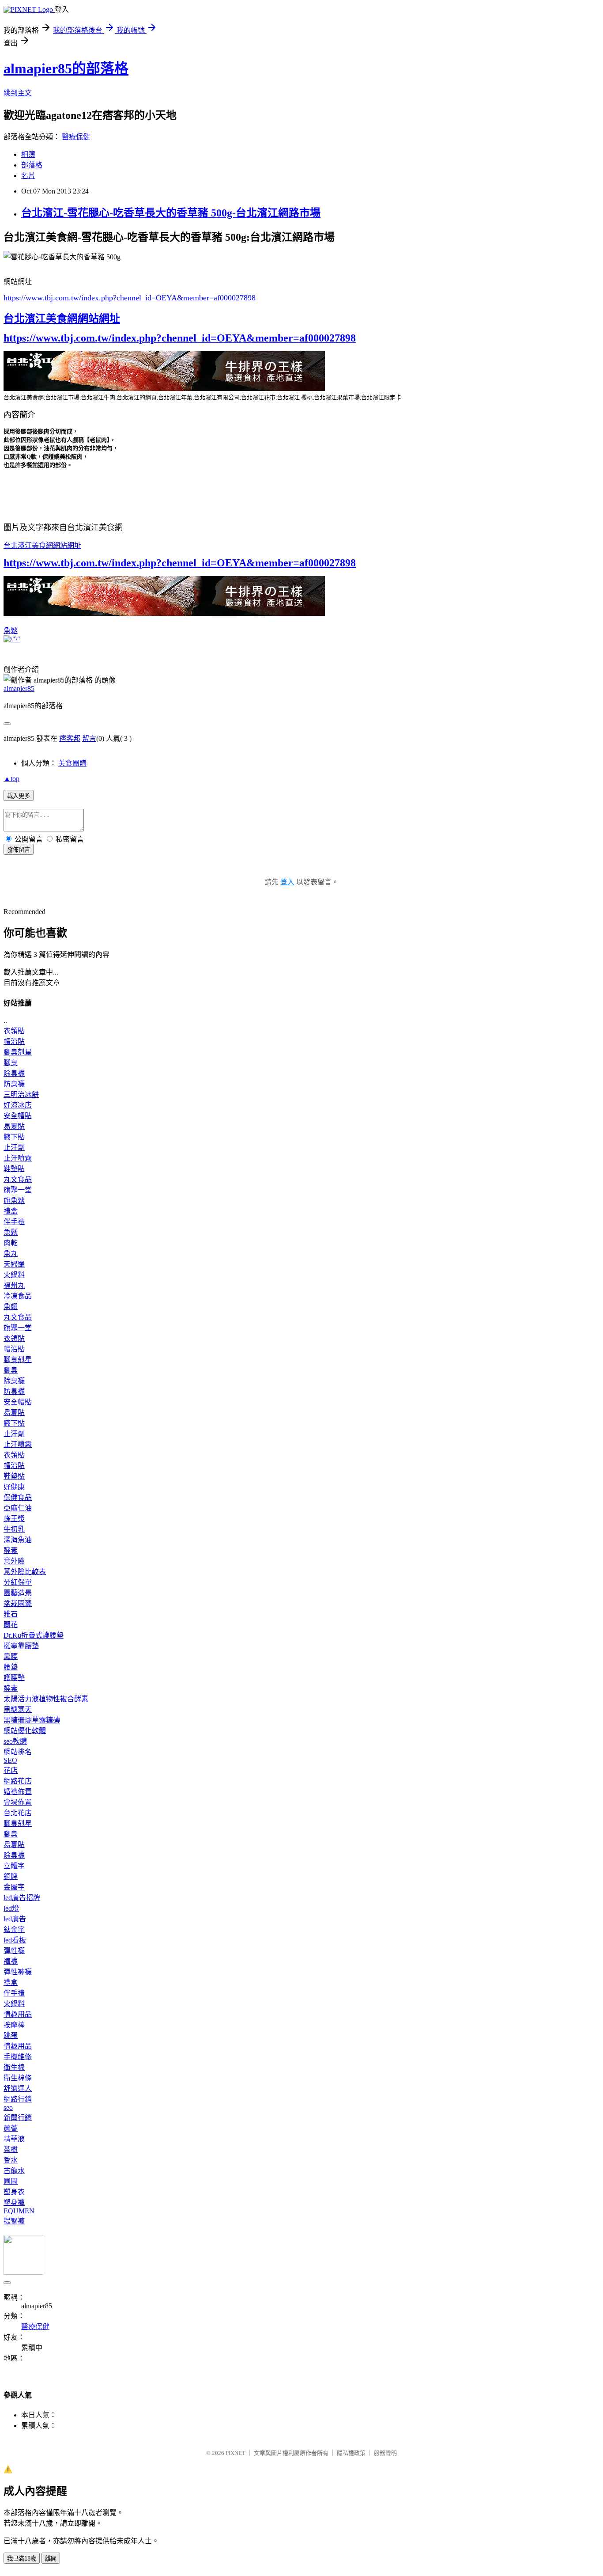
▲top (11, 779)
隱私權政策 (351, 2453)
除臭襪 (14, 1073)
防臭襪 (14, 1084)
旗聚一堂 (18, 1190)
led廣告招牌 (22, 1898)
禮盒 (11, 1211)
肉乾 (11, 1243)
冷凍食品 (18, 1296)
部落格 (32, 165)
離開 (51, 2559)
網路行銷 (18, 2099)
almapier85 (19, 689)
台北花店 (18, 1813)
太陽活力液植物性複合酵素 (46, 1699)
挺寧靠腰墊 (21, 1646)
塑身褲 (14, 2202)
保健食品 (18, 1497)
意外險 (14, 1561)
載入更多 (19, 796)
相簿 (28, 154)
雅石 (11, 1614)
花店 (11, 1770)
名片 (28, 176)
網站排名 (18, 1752)
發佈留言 (19, 850)
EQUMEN (19, 2211)
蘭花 (11, 1625)
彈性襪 (14, 1951)
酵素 (11, 1550)
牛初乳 (14, 1529)
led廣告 (15, 1919)
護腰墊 (14, 1678)
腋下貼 (14, 1137)
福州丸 (14, 1285)
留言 (89, 738)
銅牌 (11, 1876)
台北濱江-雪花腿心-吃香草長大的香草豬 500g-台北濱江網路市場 (171, 213)
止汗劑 (14, 1148)
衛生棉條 (18, 2078)
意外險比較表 (25, 1572)
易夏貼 (14, 1126)
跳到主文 (18, 93)
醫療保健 (76, 137)
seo (8, 2107)
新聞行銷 (18, 2118)
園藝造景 (18, 1593)
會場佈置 (18, 1802)
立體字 (14, 1866)
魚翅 (11, 1307)
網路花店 (18, 1781)
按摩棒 (14, 2025)
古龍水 (14, 2171)
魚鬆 (11, 631)
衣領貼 (14, 1031)
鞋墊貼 (14, 1169)
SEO (10, 1760)
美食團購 (72, 763)
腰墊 (11, 1667)
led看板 (15, 1940)
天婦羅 (14, 1264)
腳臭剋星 (18, 1052)
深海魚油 (18, 1540)
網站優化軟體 (25, 1731)
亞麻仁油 (18, 1508)
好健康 (14, 1487)
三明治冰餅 (21, 1095)
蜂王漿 (14, 1519)
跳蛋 (11, 2035)
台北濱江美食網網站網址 (62, 319)
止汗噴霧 (18, 1158)
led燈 (11, 1908)
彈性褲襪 (18, 1972)
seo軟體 (15, 1741)
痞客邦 (70, 738)
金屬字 (14, 1887)
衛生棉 (14, 2067)
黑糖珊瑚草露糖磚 (32, 1720)
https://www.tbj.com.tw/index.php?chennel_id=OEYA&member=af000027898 (130, 298)
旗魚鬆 (14, 1201)
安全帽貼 (18, 1116)
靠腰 (11, 1656)
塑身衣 (14, 2192)
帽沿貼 (14, 1041)
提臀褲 (14, 2221)
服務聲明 (385, 2453)
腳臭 (11, 1063)
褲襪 (11, 1961)
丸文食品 (18, 1179)
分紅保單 (18, 1582)
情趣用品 (18, 2014)
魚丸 (11, 1254)
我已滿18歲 (22, 2559)
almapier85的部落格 (66, 68)
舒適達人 (18, 2088)
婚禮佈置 (18, 1792)
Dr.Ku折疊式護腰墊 (34, 1635)
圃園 (11, 2181)
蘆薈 (11, 2128)
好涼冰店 (18, 1105)
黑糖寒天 (18, 1709)
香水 (11, 2160)
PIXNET (236, 2453)
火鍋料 (14, 1275)
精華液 (14, 2139)
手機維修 (18, 2057)
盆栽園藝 (18, 1603)
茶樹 (11, 2149)
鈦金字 (14, 1929)
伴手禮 (14, 1222)
